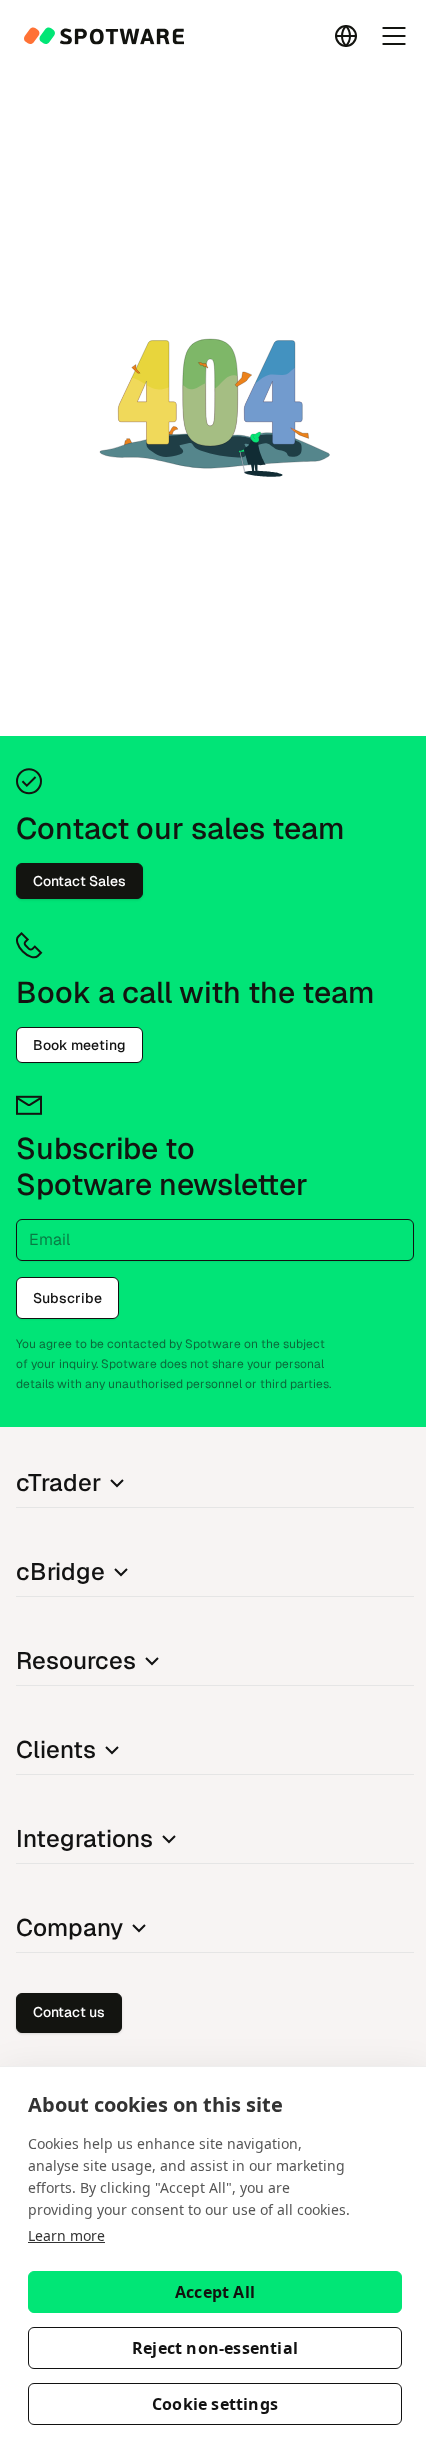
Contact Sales (79, 881)
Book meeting (79, 1045)
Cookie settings (215, 2404)
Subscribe (67, 1298)
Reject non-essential (215, 2348)
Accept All (215, 2292)
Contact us (69, 2012)
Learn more (66, 2235)
